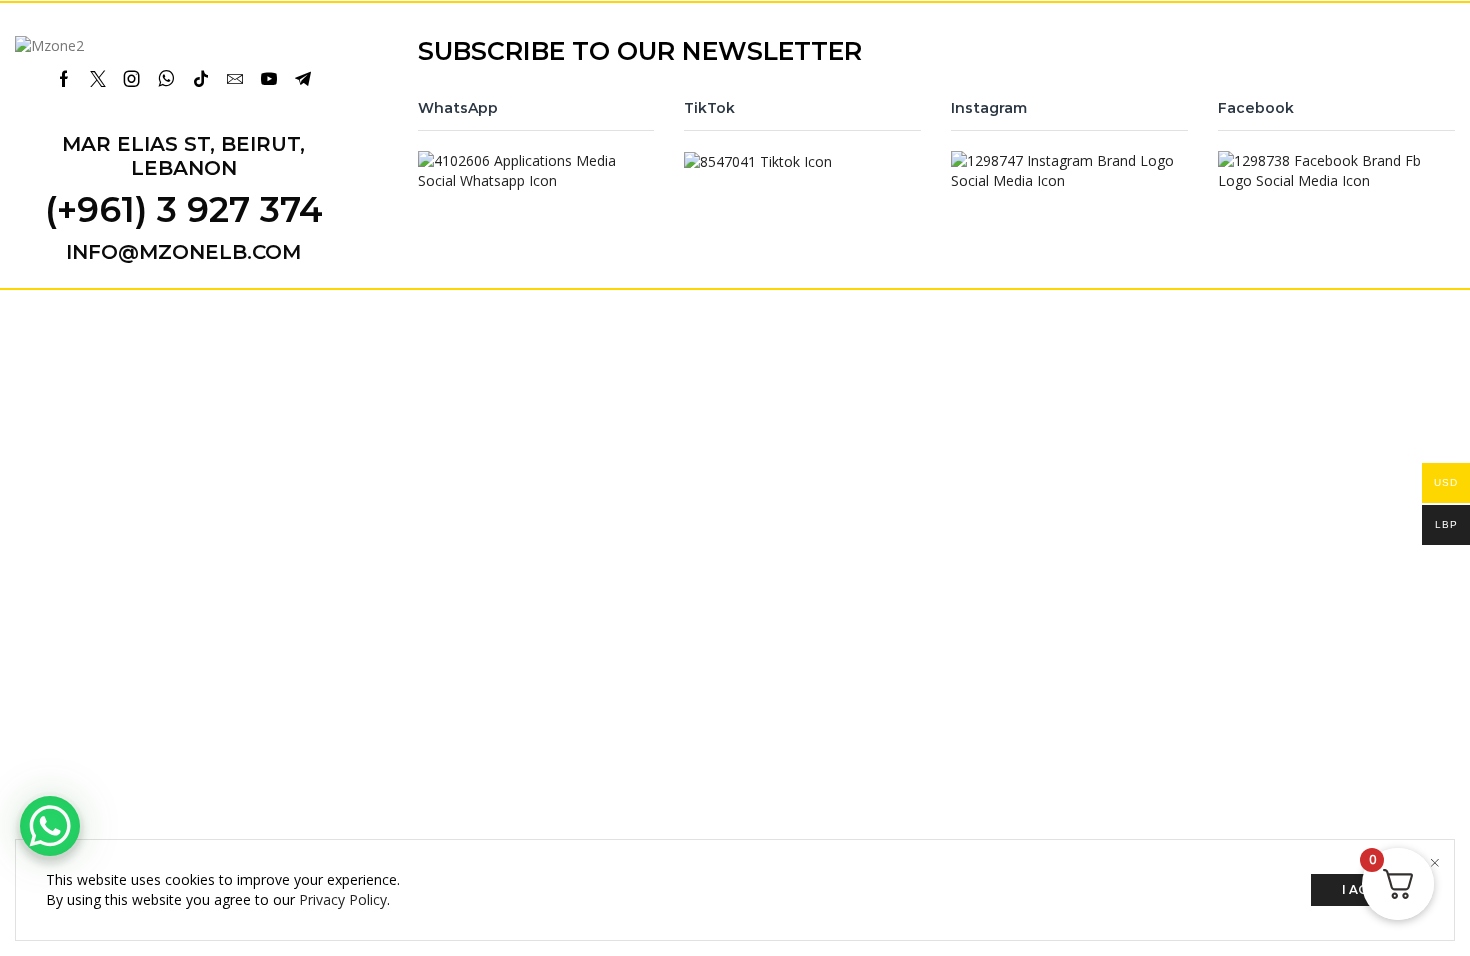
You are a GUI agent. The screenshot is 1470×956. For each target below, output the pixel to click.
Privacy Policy (343, 899)
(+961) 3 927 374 (184, 209)
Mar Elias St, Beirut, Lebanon (183, 156)
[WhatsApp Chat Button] (50, 826)
